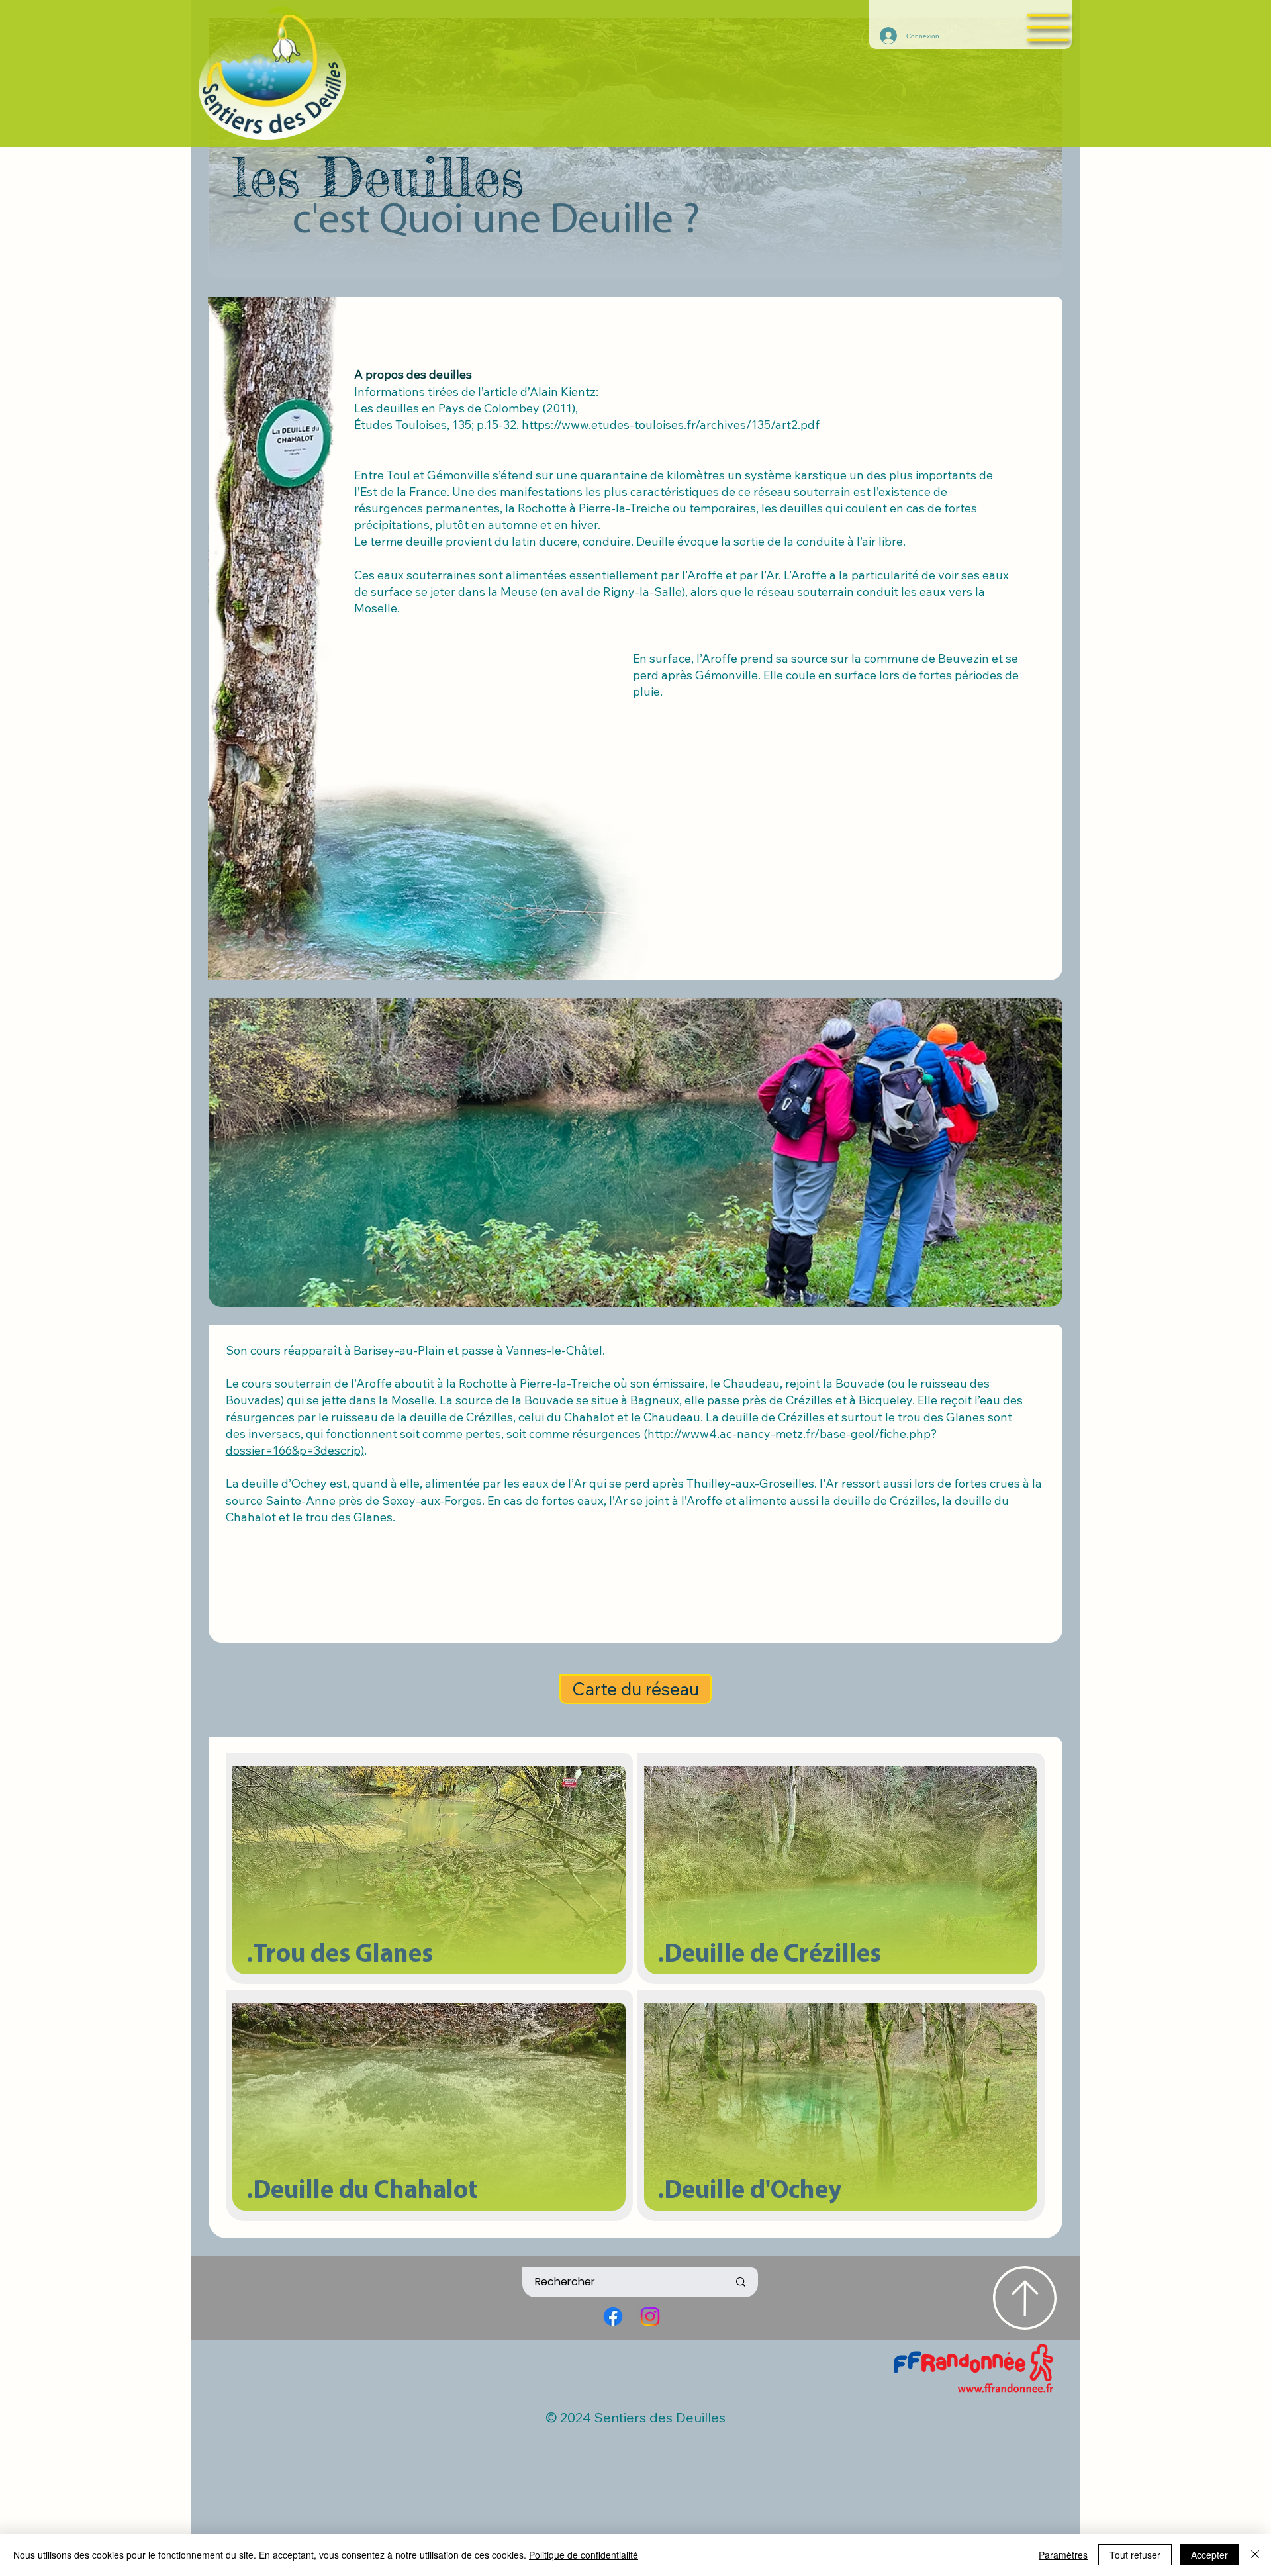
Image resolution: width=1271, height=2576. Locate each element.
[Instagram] (650, 2316)
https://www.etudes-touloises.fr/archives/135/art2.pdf (671, 425)
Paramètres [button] (1063, 2555)
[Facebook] (613, 2316)
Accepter (1209, 2555)
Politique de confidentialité (584, 2555)
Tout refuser (1135, 2555)
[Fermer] (1255, 2555)
